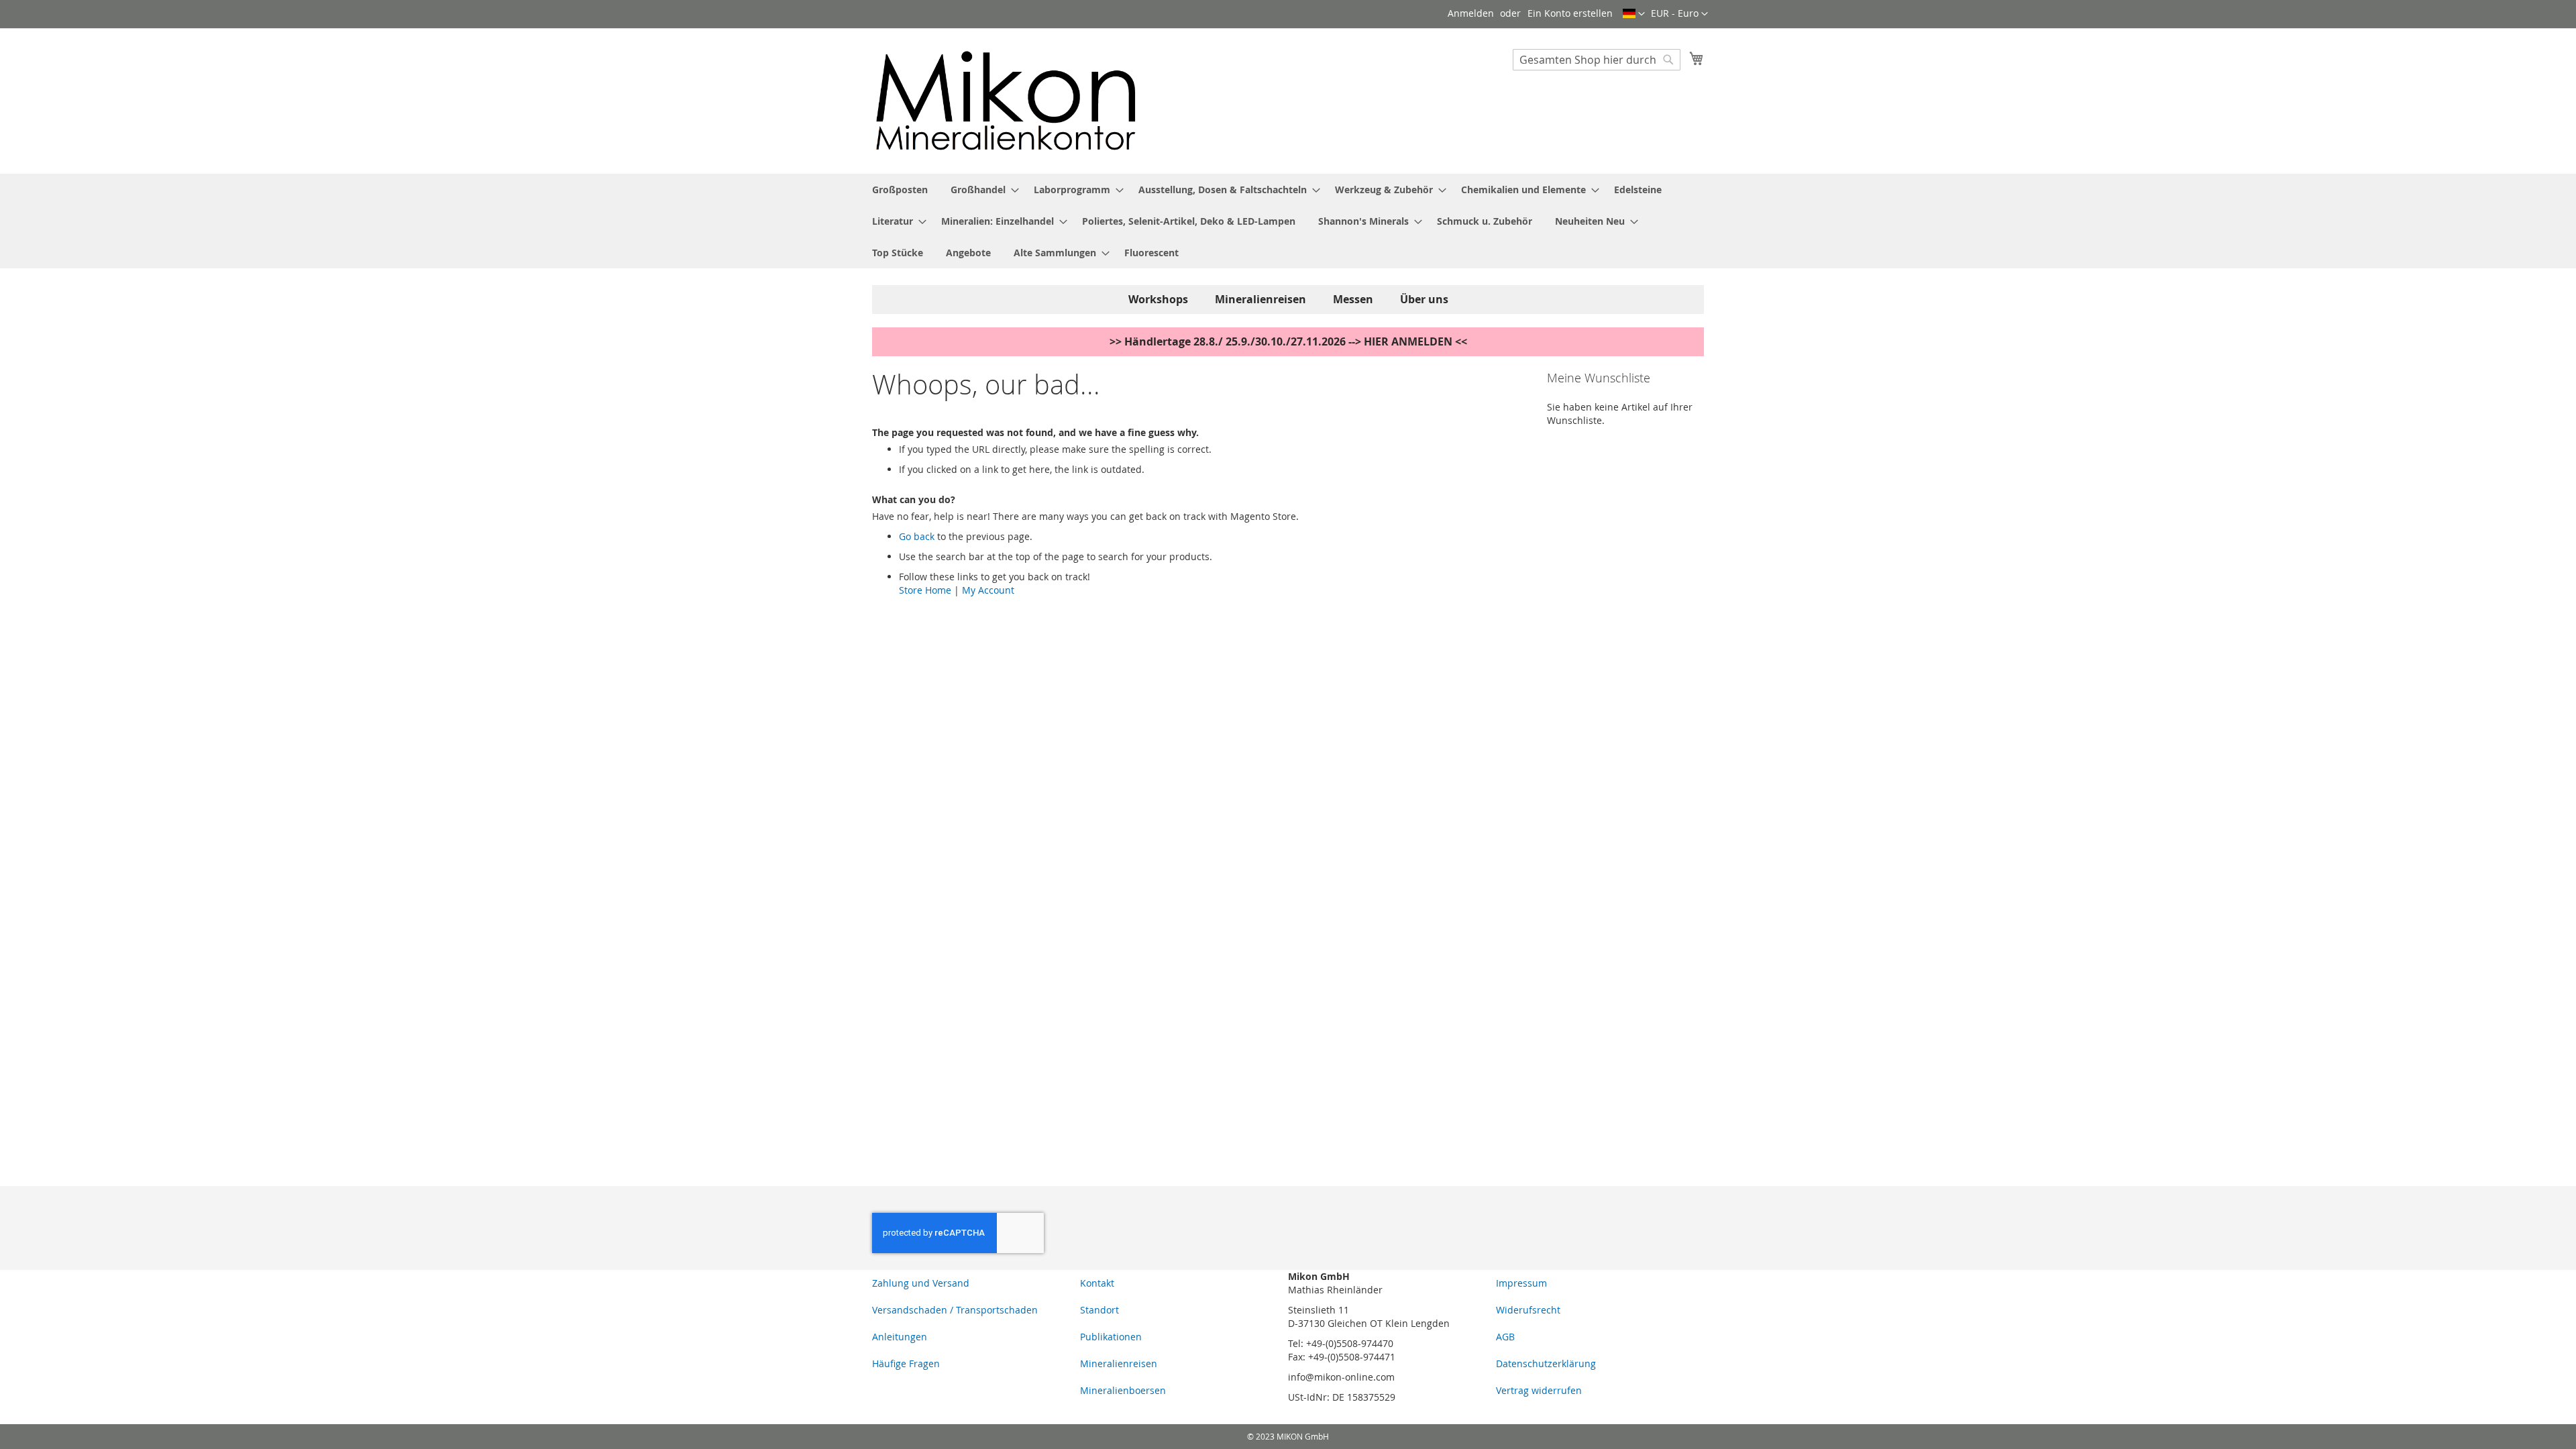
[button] (1679, 14)
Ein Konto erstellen (1570, 13)
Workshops (1158, 299)
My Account (988, 590)
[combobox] (1597, 60)
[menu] (1288, 221)
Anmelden (1471, 13)
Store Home (925, 590)
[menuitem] (900, 190)
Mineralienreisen (1260, 299)
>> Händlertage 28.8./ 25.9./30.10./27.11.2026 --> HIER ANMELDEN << (1288, 341)
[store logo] (1006, 100)
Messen (1353, 299)
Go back (917, 536)
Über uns (1424, 299)
